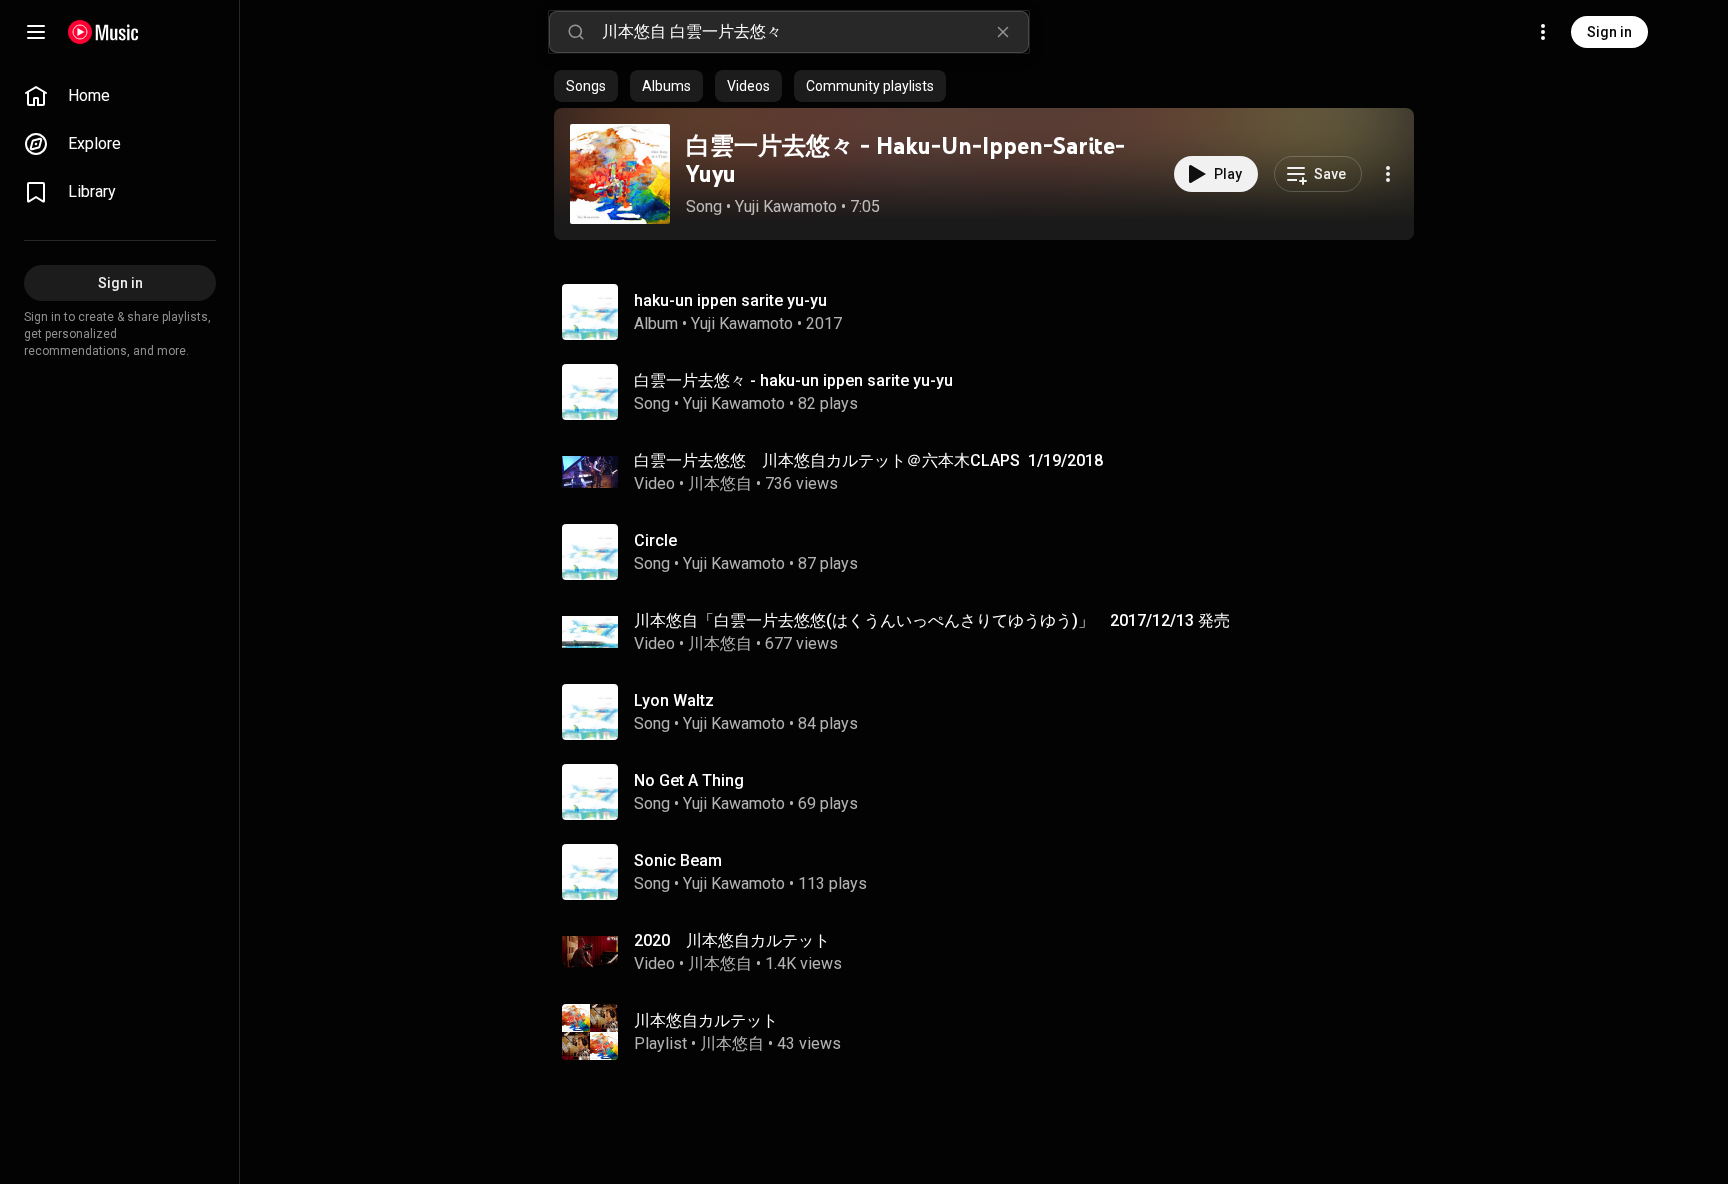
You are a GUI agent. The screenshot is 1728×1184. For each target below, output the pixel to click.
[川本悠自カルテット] (992, 1032)
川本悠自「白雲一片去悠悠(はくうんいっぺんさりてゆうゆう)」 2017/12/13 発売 (932, 620)
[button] (620, 174)
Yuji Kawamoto (786, 206)
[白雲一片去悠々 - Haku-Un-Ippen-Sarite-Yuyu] (620, 174)
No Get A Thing (689, 780)
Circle (655, 540)
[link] (120, 96)
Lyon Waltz (674, 700)
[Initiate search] (576, 32)
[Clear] (1003, 32)
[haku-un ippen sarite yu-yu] (992, 312)
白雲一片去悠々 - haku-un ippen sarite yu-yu (793, 380)
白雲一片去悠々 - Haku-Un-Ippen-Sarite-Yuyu (905, 160)
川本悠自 (720, 483)
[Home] (103, 32)
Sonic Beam (678, 860)
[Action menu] (1388, 174)
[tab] (586, 86)
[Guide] (36, 32)
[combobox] (815, 32)
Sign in (1609, 32)
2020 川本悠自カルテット (732, 940)
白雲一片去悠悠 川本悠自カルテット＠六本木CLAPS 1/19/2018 (868, 460)
